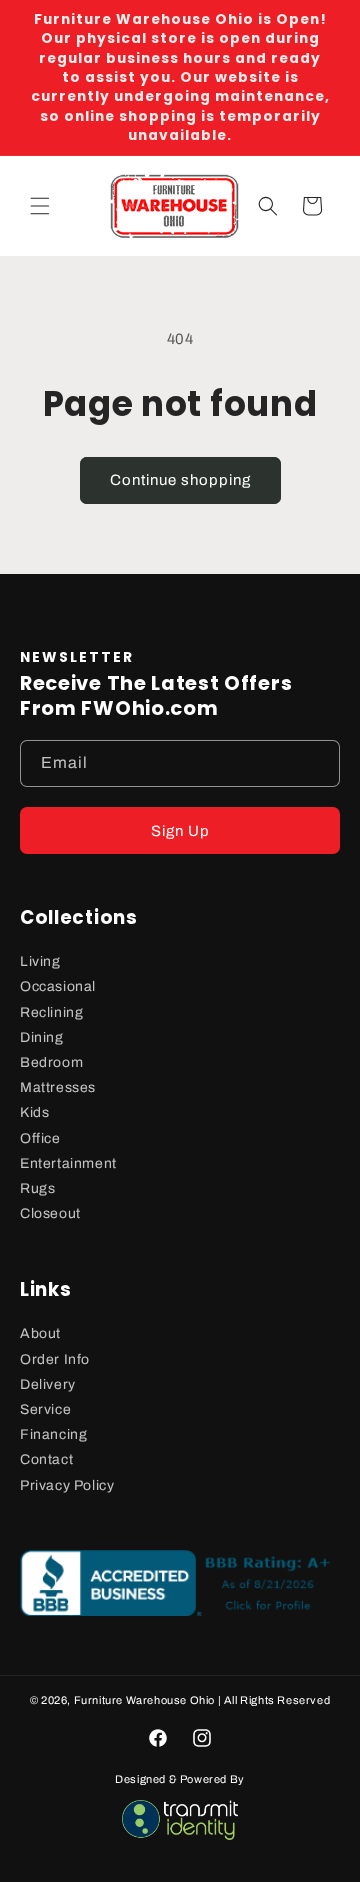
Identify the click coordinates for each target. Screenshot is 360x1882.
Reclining (51, 1012)
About (40, 1333)
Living (40, 961)
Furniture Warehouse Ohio (144, 1700)
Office (40, 1138)
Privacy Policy (67, 1485)
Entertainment (68, 1163)
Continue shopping (180, 480)
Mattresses (58, 1087)
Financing (53, 1434)
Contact (46, 1459)
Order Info (55, 1359)
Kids (34, 1112)
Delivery (48, 1384)
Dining (42, 1037)
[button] (40, 206)
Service (45, 1409)
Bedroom (51, 1062)
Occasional (58, 986)
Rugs (37, 1188)
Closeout (50, 1213)
